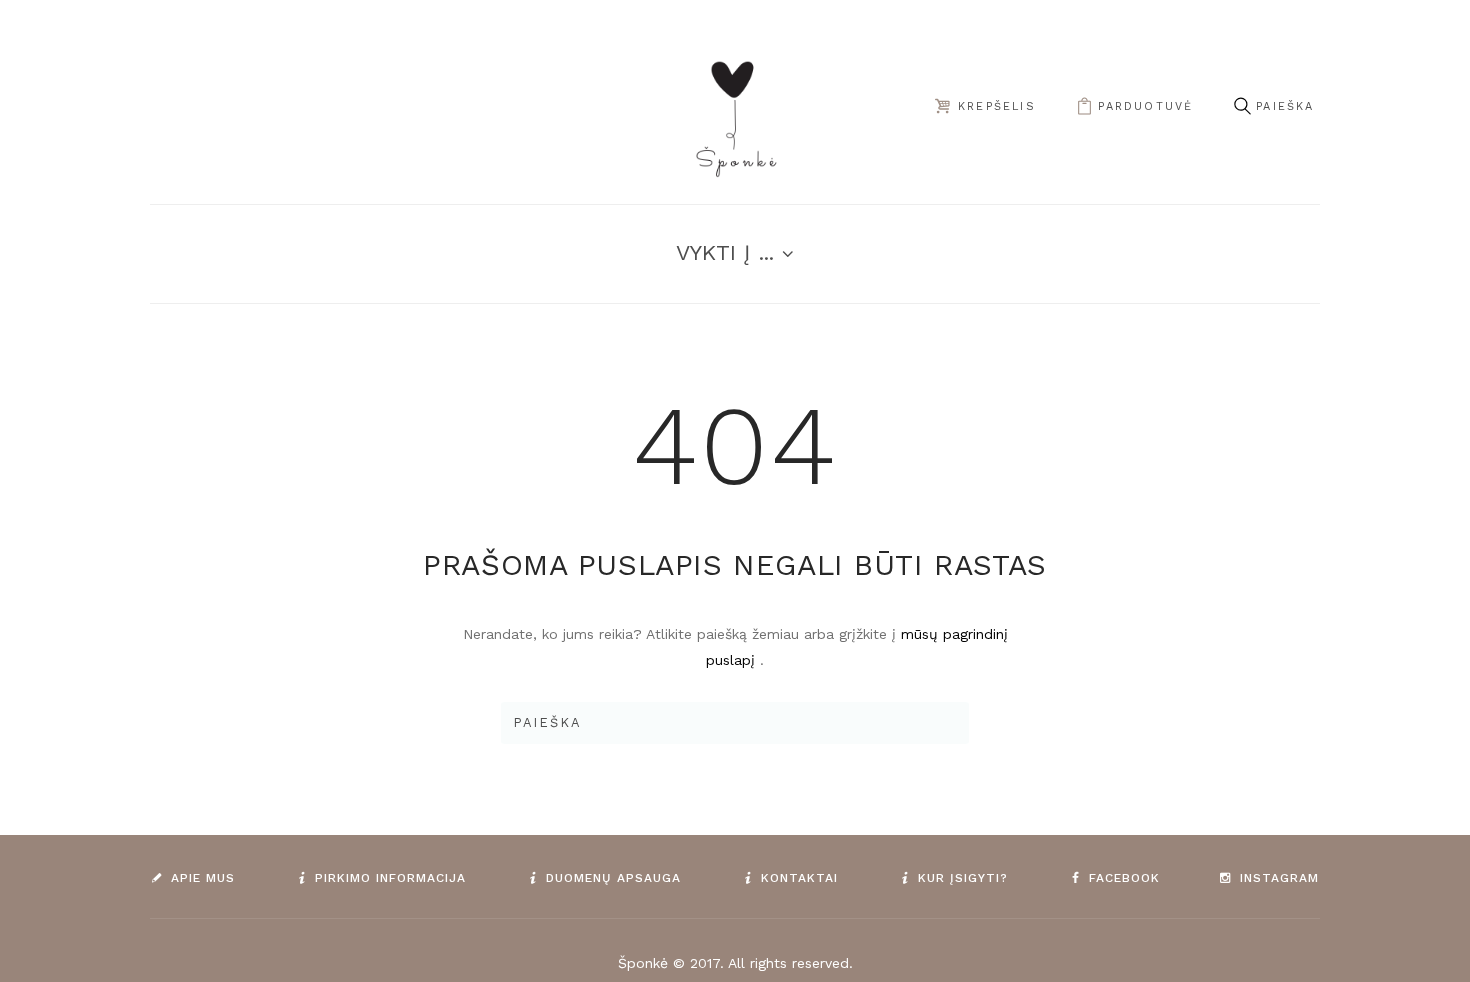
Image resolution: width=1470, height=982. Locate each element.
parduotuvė (1145, 106)
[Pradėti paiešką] (1242, 106)
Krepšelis (997, 106)
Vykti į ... (725, 252)
